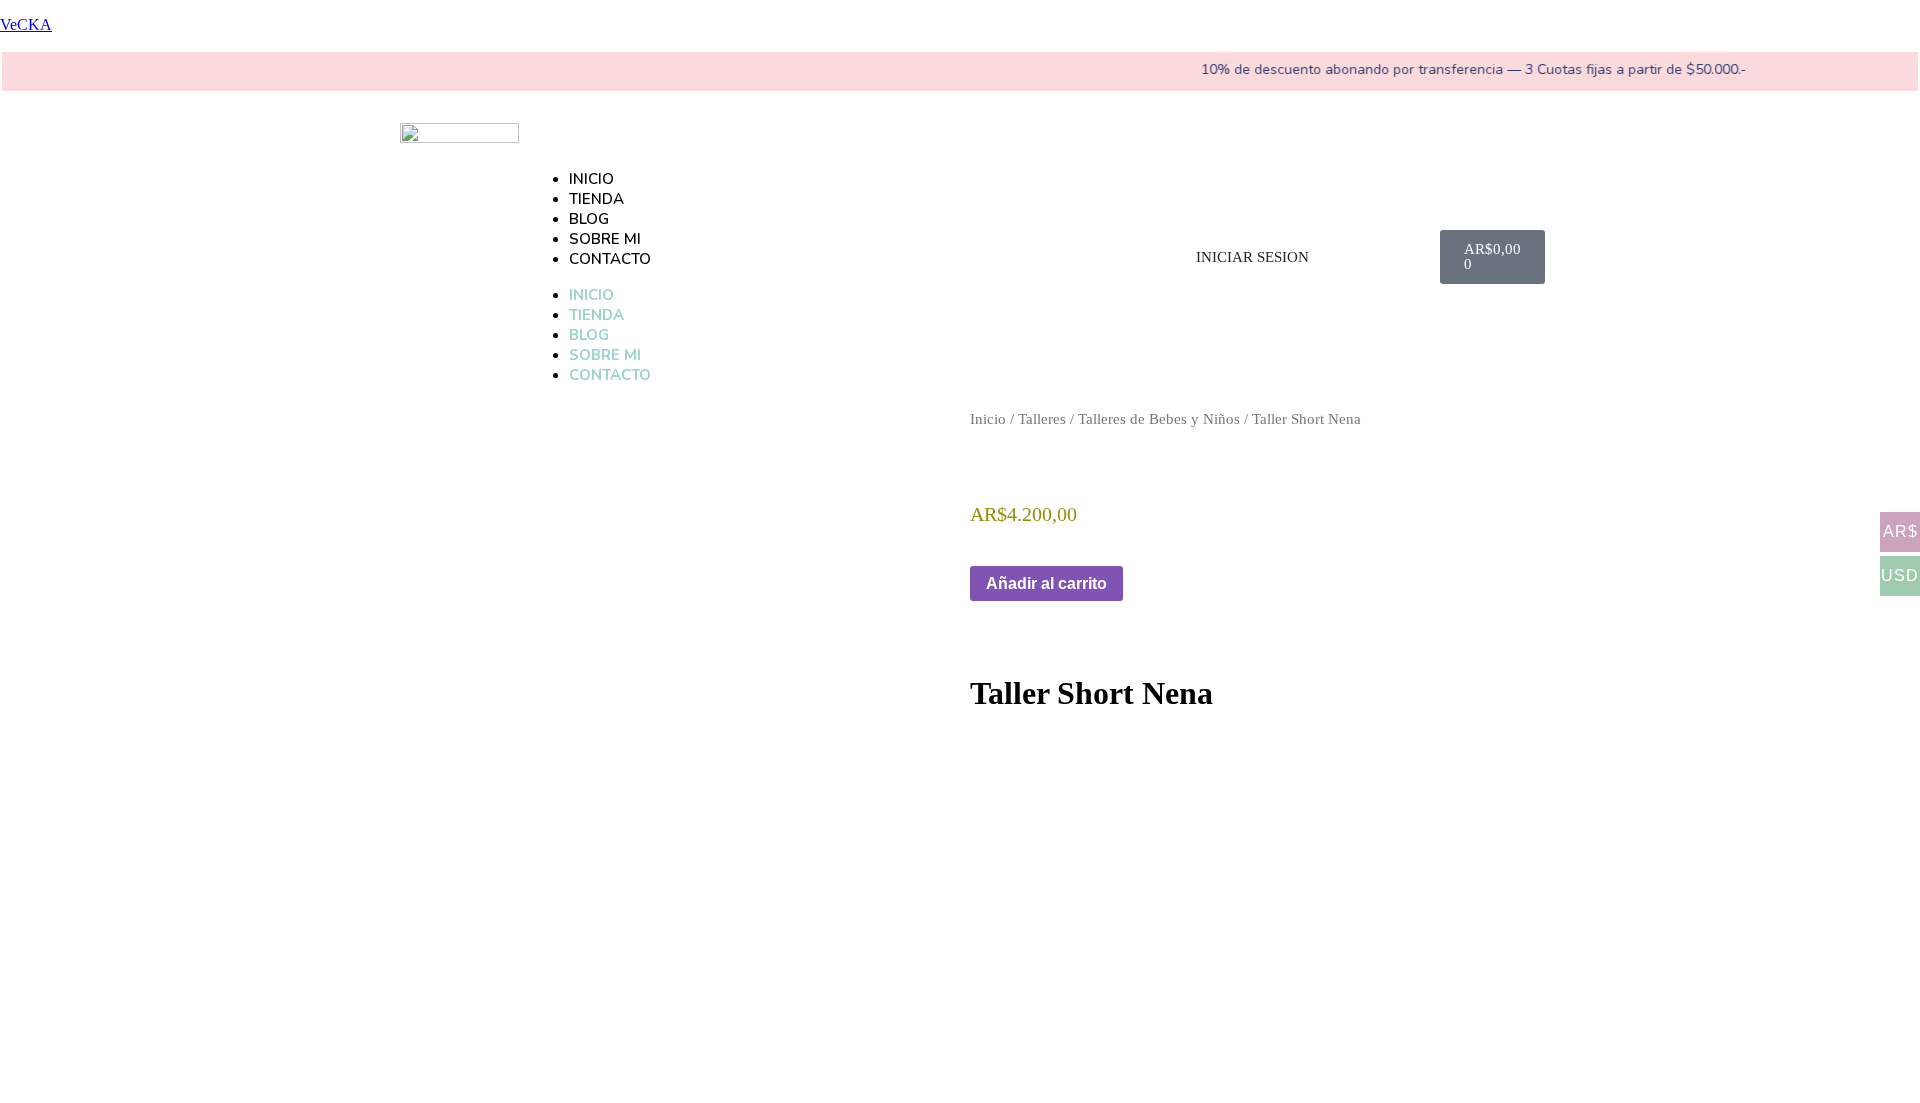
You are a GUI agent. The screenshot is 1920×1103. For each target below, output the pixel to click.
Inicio (988, 419)
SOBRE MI (605, 239)
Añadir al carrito (1046, 583)
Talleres (1042, 419)
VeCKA (26, 24)
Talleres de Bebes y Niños (1159, 419)
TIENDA (596, 199)
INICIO (591, 179)
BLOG (589, 219)
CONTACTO (610, 259)
